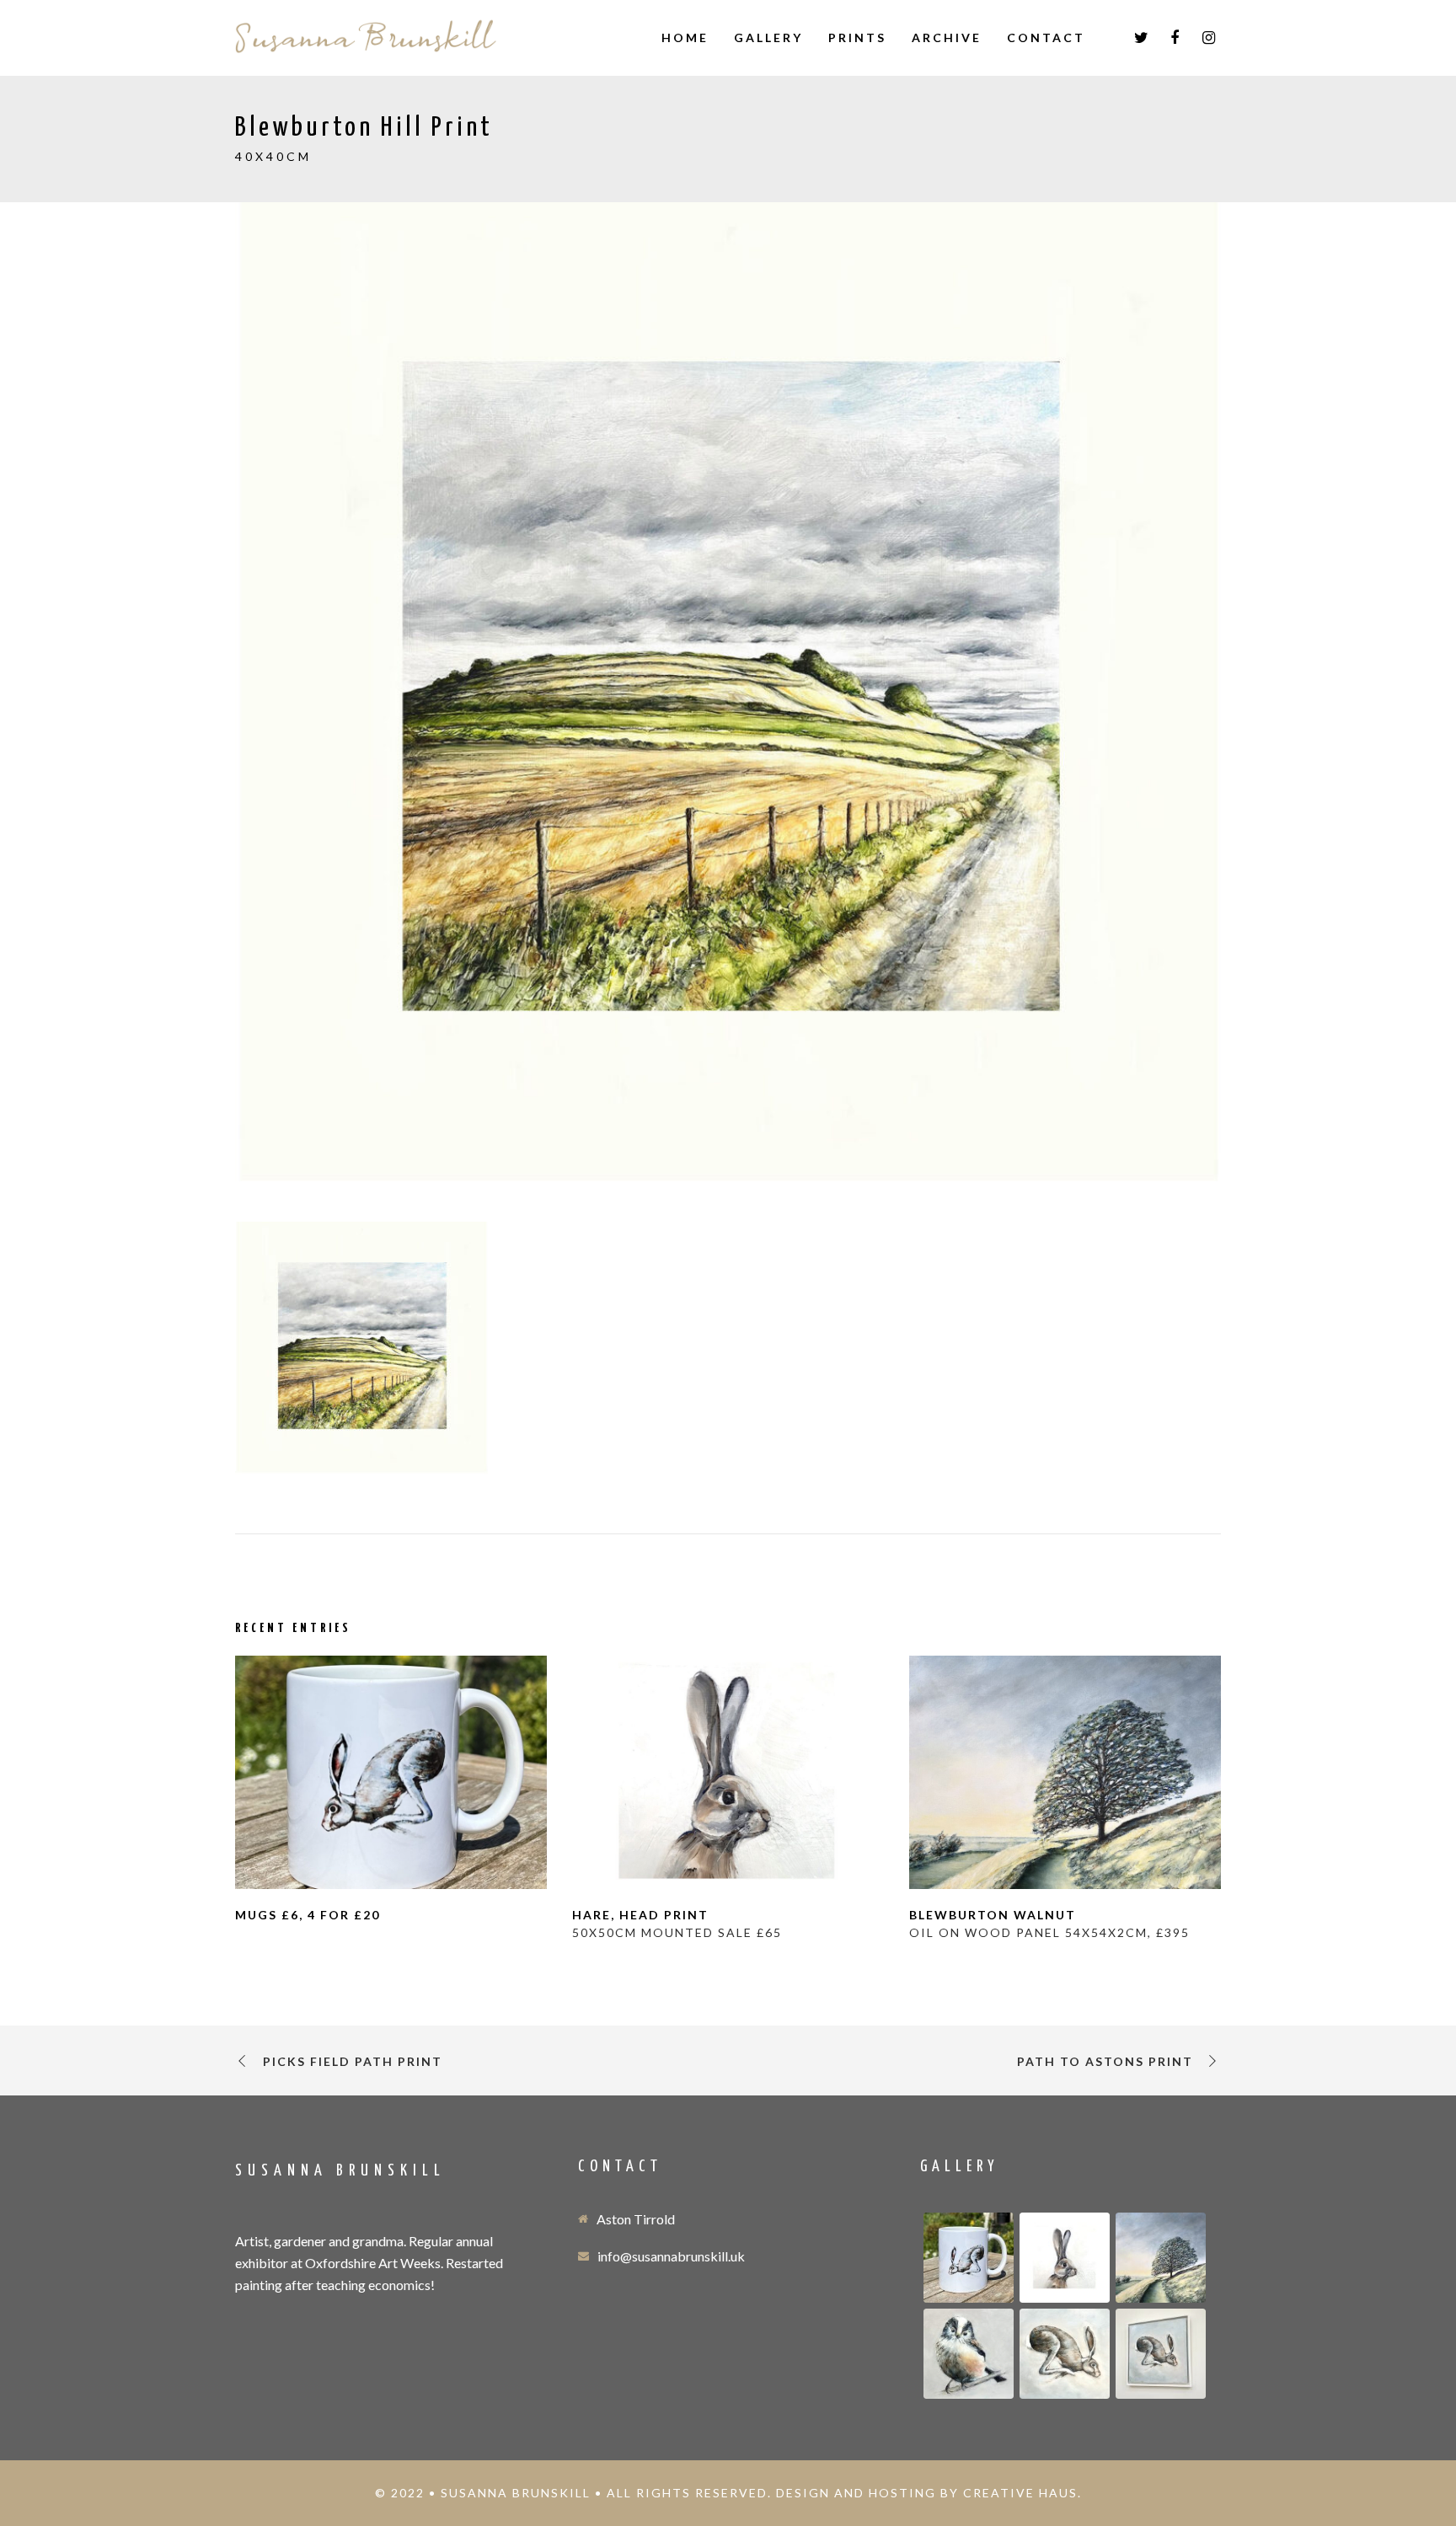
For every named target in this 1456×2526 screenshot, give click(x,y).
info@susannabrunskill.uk (671, 2256)
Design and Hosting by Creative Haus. (929, 2493)
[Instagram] (1208, 38)
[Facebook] (1175, 38)
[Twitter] (1141, 38)
